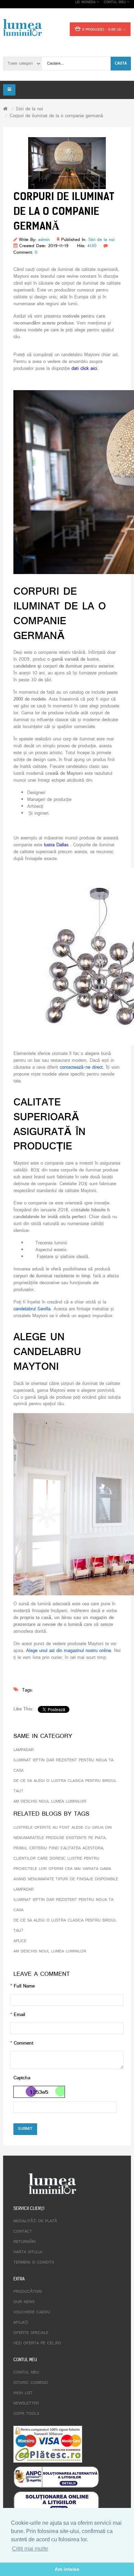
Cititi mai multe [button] (30, 2549)
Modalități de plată (35, 2221)
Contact (23, 2232)
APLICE (20, 1941)
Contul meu (26, 2373)
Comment (24, 2043)
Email (19, 2015)
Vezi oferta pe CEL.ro (37, 2343)
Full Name (24, 1986)
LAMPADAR (24, 1750)
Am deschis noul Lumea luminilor (50, 1802)
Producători (28, 2292)
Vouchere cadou (32, 2312)
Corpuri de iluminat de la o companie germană (56, 116)
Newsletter (26, 2403)
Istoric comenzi (31, 2383)
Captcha (22, 2078)
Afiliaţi (21, 2323)
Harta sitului (28, 2252)
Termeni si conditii (34, 2263)
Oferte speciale (31, 2333)
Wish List (23, 2393)
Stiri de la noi (29, 109)
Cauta (121, 63)
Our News (24, 2302)
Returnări (25, 2242)
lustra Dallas (56, 845)
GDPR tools (26, 2414)
